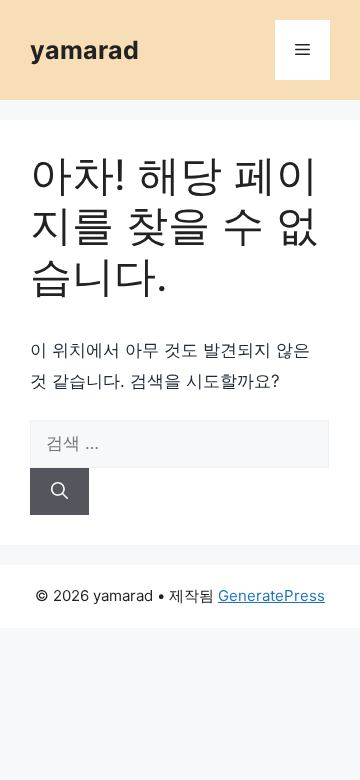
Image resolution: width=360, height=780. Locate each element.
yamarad (84, 50)
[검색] (59, 492)
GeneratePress (271, 595)
